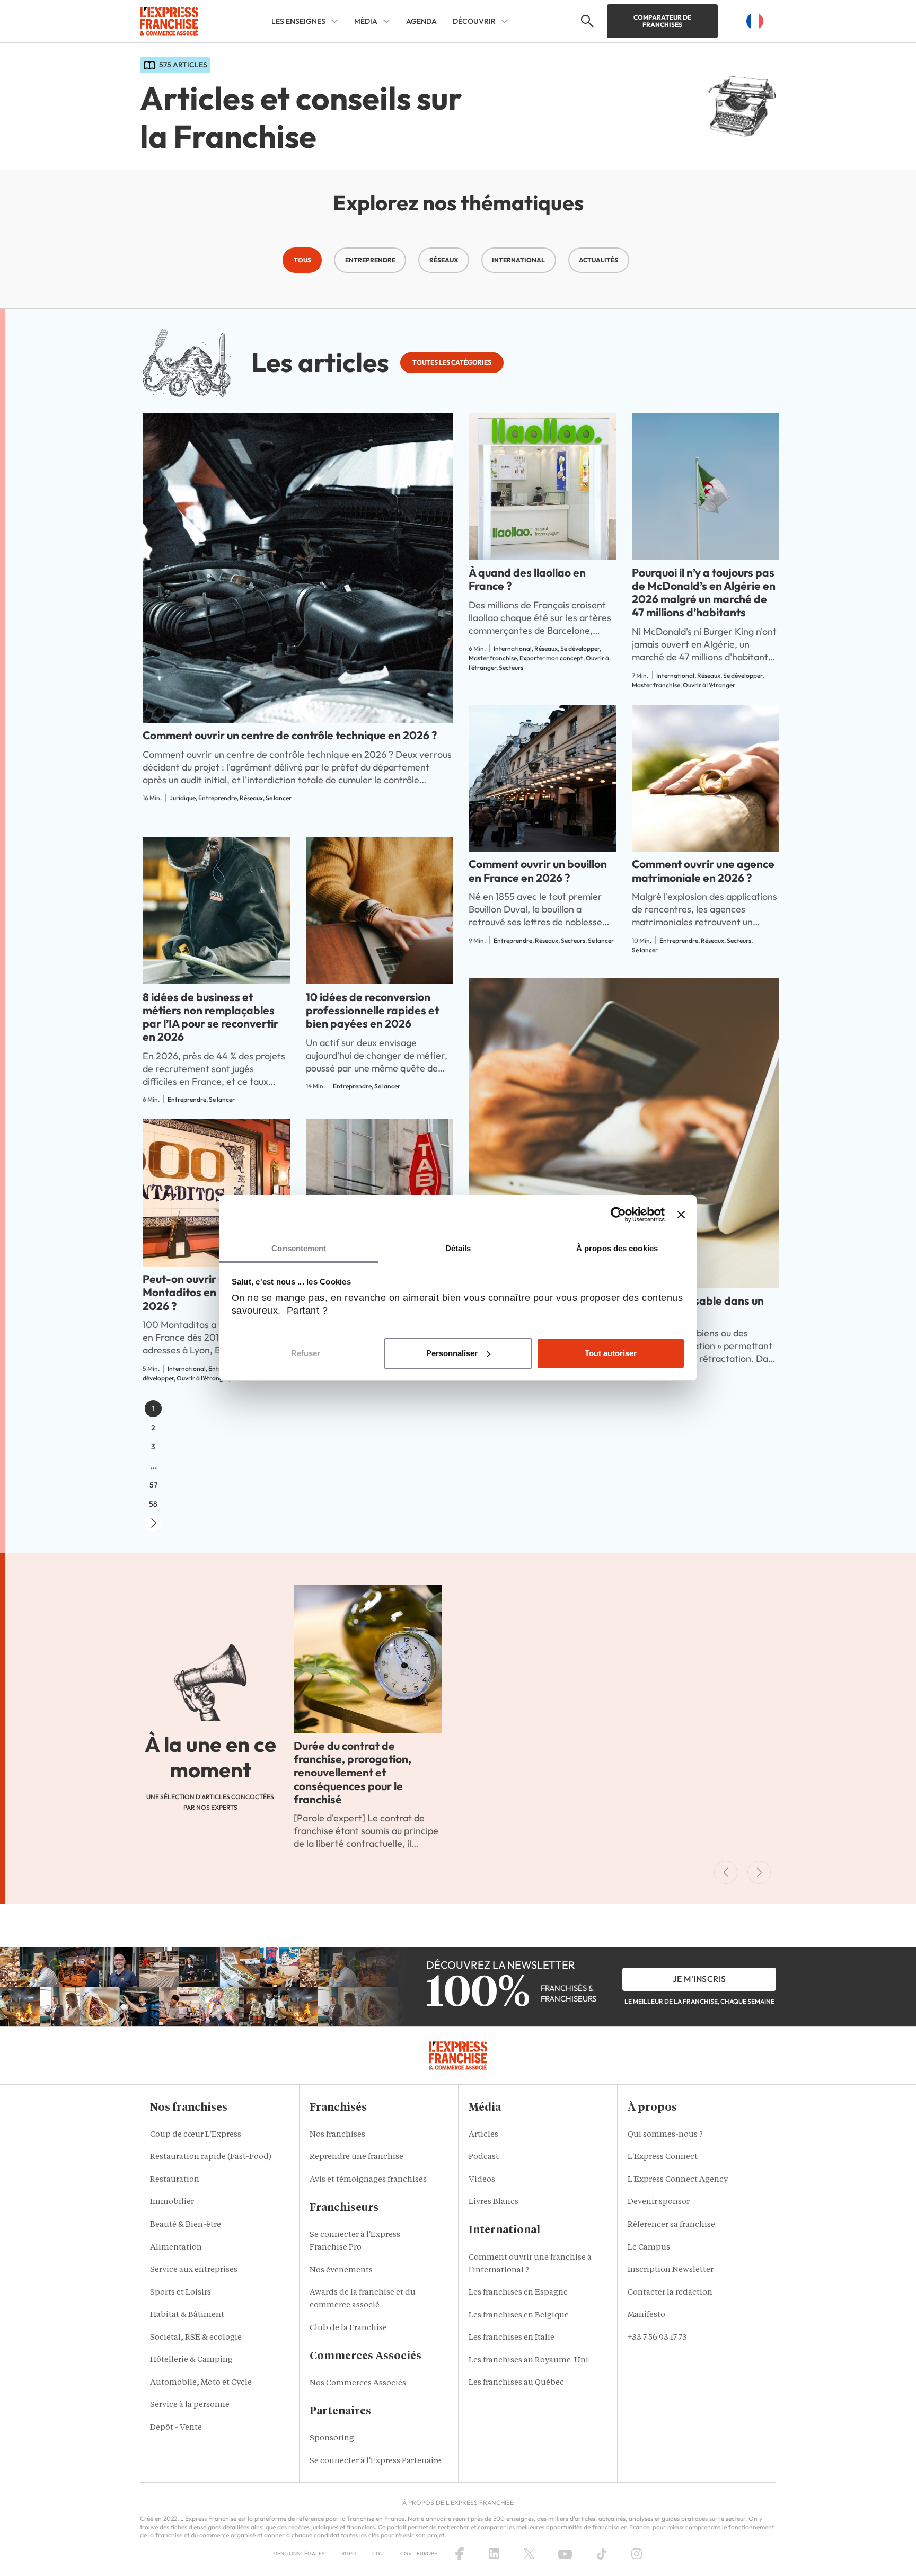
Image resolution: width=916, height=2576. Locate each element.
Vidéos (482, 2180)
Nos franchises (337, 2135)
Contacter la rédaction (670, 2293)
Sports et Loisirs (180, 2293)
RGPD (349, 2553)
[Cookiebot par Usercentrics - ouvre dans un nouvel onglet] (618, 1215)
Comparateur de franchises (662, 21)
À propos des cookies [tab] (617, 1248)
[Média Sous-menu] (386, 21)
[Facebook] (460, 2554)
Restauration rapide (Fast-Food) (211, 2157)
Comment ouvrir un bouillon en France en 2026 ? (538, 870)
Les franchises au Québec (516, 2383)
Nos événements (341, 2270)
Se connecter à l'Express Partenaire (375, 2461)
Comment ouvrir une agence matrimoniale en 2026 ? (703, 870)
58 (153, 1504)
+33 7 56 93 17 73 (657, 2338)
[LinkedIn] (494, 2554)
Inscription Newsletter (671, 2270)
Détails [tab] (458, 1248)
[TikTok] (602, 2554)
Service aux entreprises (194, 2270)
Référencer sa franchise (671, 2225)
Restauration (175, 2180)
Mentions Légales (299, 2553)
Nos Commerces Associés (358, 2383)
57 (153, 1485)
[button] (586, 21)
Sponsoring (332, 2438)
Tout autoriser (611, 1353)
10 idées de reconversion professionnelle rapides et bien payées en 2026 (372, 1010)
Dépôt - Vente (176, 2428)
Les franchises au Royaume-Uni (529, 2361)
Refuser (306, 1353)
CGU (378, 2553)
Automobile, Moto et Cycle (201, 2383)
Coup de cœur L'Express (196, 2135)
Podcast (484, 2157)
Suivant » (153, 1523)
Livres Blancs (494, 2202)
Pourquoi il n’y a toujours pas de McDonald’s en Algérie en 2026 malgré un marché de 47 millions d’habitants (704, 592)
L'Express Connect (663, 2157)
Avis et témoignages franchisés (368, 2180)
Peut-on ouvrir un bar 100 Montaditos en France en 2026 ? (208, 1292)
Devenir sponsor (659, 2202)
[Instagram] (637, 2554)
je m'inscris (699, 1979)
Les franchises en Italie (512, 2338)
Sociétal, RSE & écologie (196, 2338)
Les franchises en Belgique (519, 2316)
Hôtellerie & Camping (191, 2360)
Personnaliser (452, 1353)
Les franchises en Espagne (518, 2293)
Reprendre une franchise (356, 2157)
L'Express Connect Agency (678, 2180)
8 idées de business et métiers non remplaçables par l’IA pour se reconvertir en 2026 (210, 1017)
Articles (483, 2135)
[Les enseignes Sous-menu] (334, 21)
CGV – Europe (419, 2553)
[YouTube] (565, 2554)
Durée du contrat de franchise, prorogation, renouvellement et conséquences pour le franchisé (353, 1772)
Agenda (421, 21)
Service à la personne (190, 2405)
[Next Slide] (759, 1872)
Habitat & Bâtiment (187, 2315)
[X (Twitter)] (529, 2554)
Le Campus (649, 2248)
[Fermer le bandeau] (681, 1215)
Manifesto (646, 2315)
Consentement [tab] (299, 1248)
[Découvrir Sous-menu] (505, 21)
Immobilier (172, 2202)
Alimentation (176, 2248)
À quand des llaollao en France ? (527, 579)
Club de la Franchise (348, 2328)
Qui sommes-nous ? (665, 2135)
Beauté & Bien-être (186, 2225)
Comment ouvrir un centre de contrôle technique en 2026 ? (290, 735)
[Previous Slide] (726, 1872)
